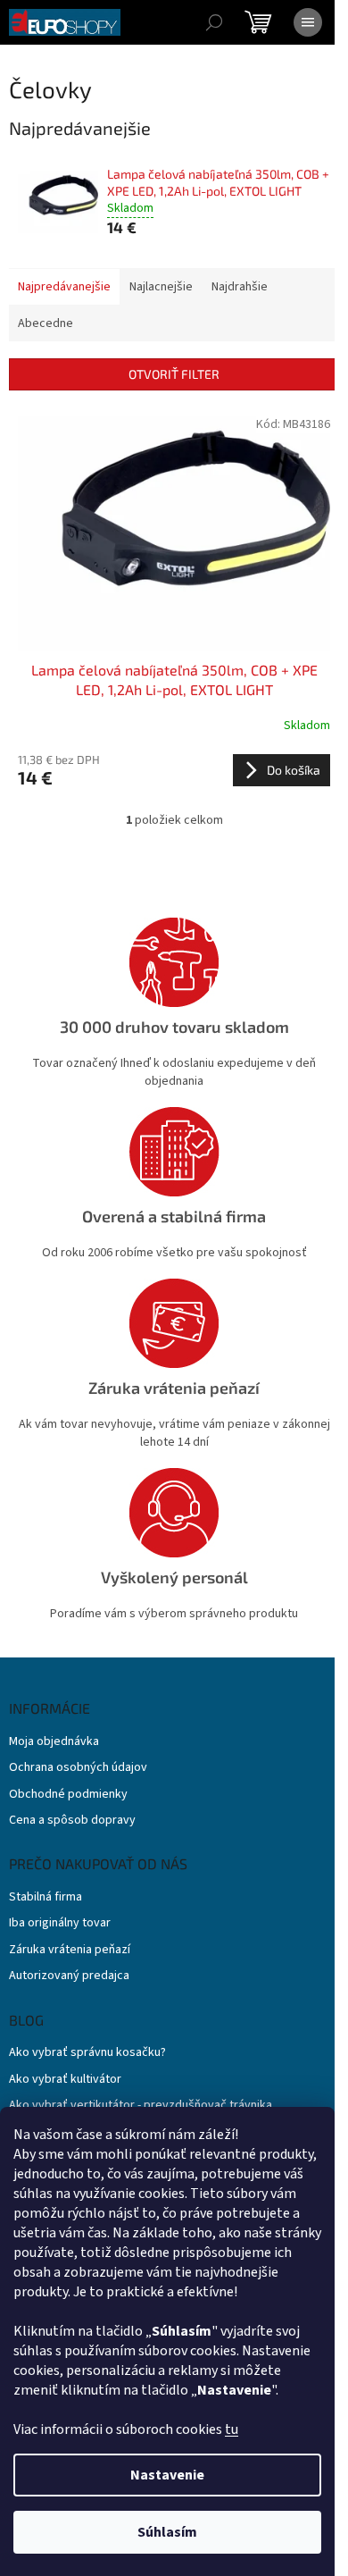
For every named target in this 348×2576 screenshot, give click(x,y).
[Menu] (308, 22)
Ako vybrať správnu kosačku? (87, 2053)
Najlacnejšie (161, 287)
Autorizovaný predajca (69, 1976)
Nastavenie (167, 2475)
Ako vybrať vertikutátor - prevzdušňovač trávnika (141, 2106)
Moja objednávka (54, 1742)
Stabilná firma (46, 1897)
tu (232, 2429)
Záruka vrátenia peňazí (70, 1950)
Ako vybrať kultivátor (65, 2080)
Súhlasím (167, 2532)
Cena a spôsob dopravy (72, 1821)
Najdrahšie (240, 287)
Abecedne (46, 323)
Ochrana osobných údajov (78, 1768)
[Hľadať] (214, 22)
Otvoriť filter (174, 374)
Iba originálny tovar (60, 1923)
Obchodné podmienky (68, 1795)
